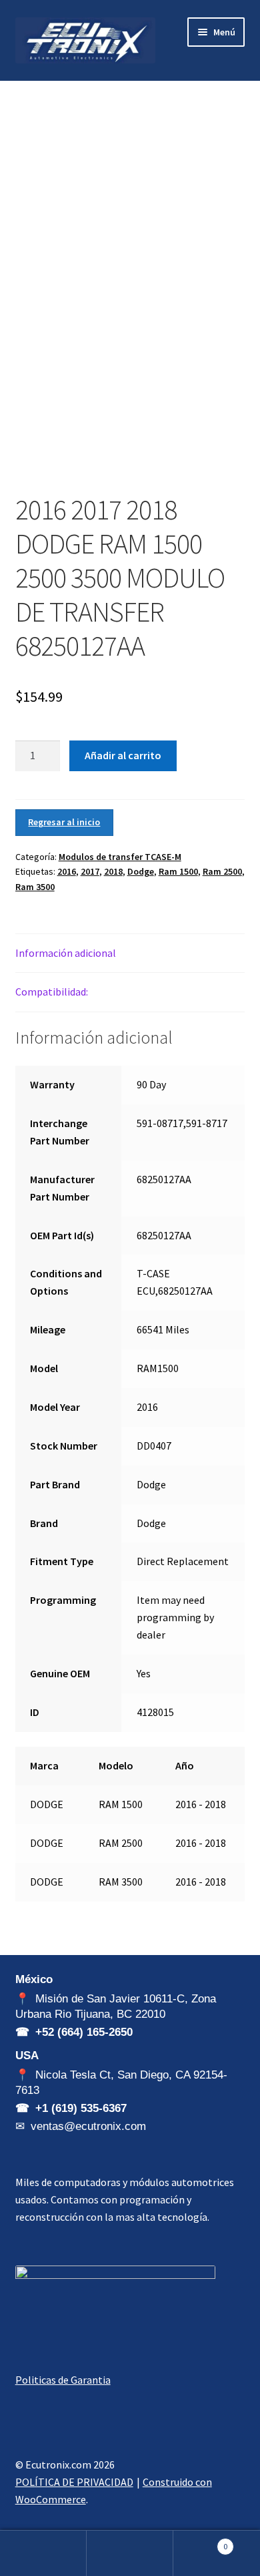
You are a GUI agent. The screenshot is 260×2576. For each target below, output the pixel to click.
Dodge (141, 871)
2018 (113, 871)
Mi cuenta (43, 2553)
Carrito (200, 2542)
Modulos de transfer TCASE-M (120, 857)
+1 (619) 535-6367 (81, 2108)
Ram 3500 (35, 887)
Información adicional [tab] (66, 953)
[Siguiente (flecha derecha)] (237, 1288)
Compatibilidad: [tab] (52, 992)
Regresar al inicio (64, 822)
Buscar (130, 2553)
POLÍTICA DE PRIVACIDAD (74, 2482)
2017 (90, 871)
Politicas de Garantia (63, 2380)
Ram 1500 (178, 871)
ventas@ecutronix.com (88, 2126)
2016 (67, 871)
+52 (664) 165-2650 (84, 2032)
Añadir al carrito (123, 755)
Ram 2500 (222, 871)
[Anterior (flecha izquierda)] (23, 1288)
